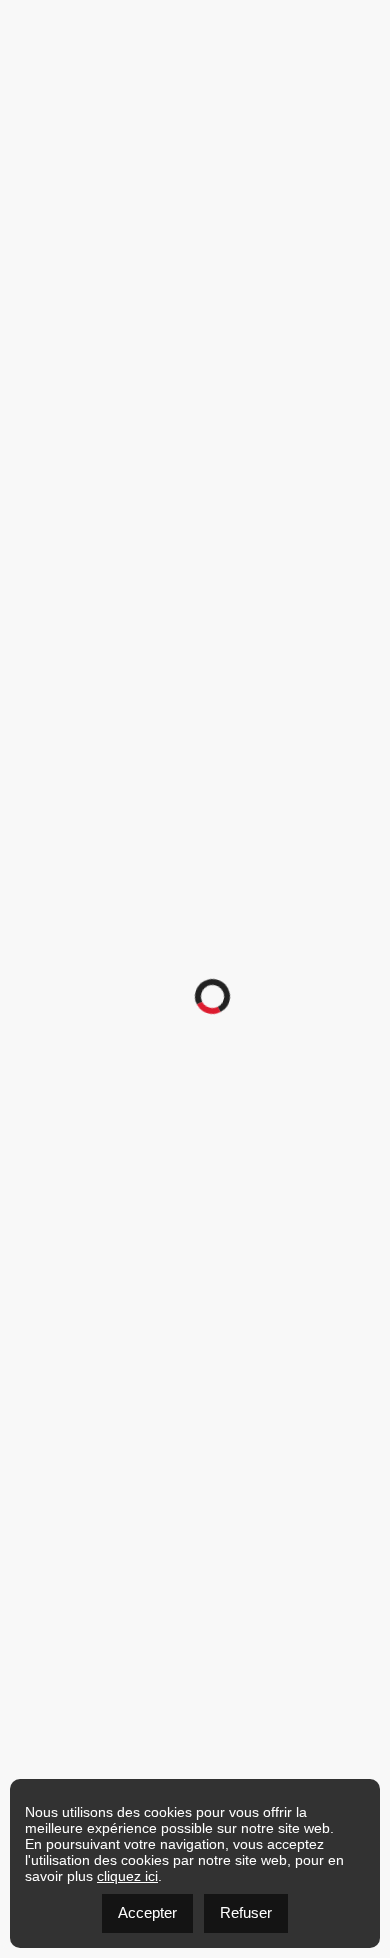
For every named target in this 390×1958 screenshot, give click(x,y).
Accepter (147, 1912)
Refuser (246, 1912)
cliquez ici (127, 1876)
